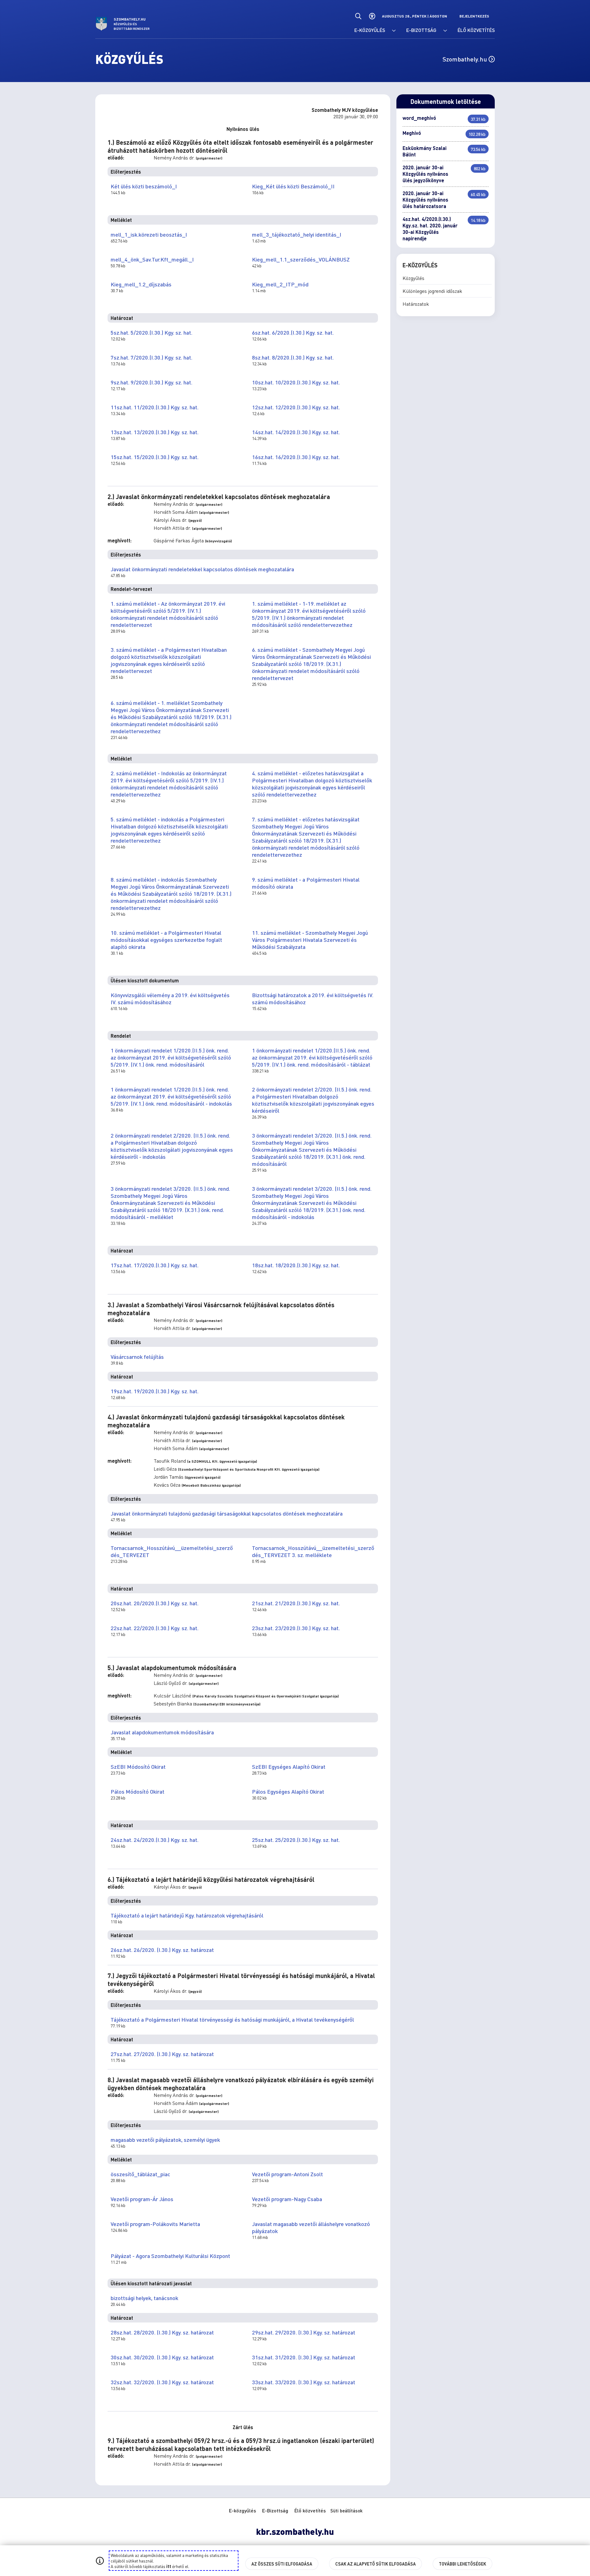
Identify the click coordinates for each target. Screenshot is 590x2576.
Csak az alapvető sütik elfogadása (376, 2564)
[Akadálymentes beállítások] (372, 16)
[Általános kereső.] (358, 16)
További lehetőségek (462, 2564)
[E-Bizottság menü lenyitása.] (445, 31)
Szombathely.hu (466, 59)
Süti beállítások (346, 2511)
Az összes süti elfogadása (282, 2564)
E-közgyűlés (242, 2510)
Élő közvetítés (310, 2510)
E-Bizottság (275, 2510)
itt (169, 2566)
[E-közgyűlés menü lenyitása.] (394, 31)
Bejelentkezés (474, 16)
